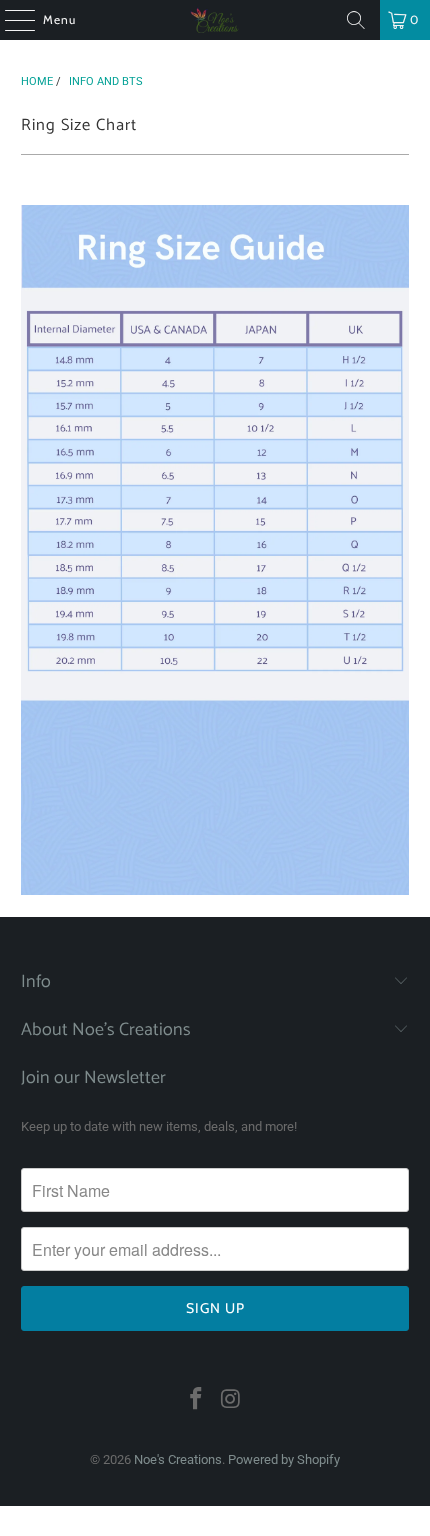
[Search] (356, 20)
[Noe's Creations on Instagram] (232, 1400)
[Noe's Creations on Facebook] (197, 1400)
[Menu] (9, 20)
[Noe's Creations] (215, 20)
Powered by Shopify (284, 1459)
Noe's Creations (178, 1459)
